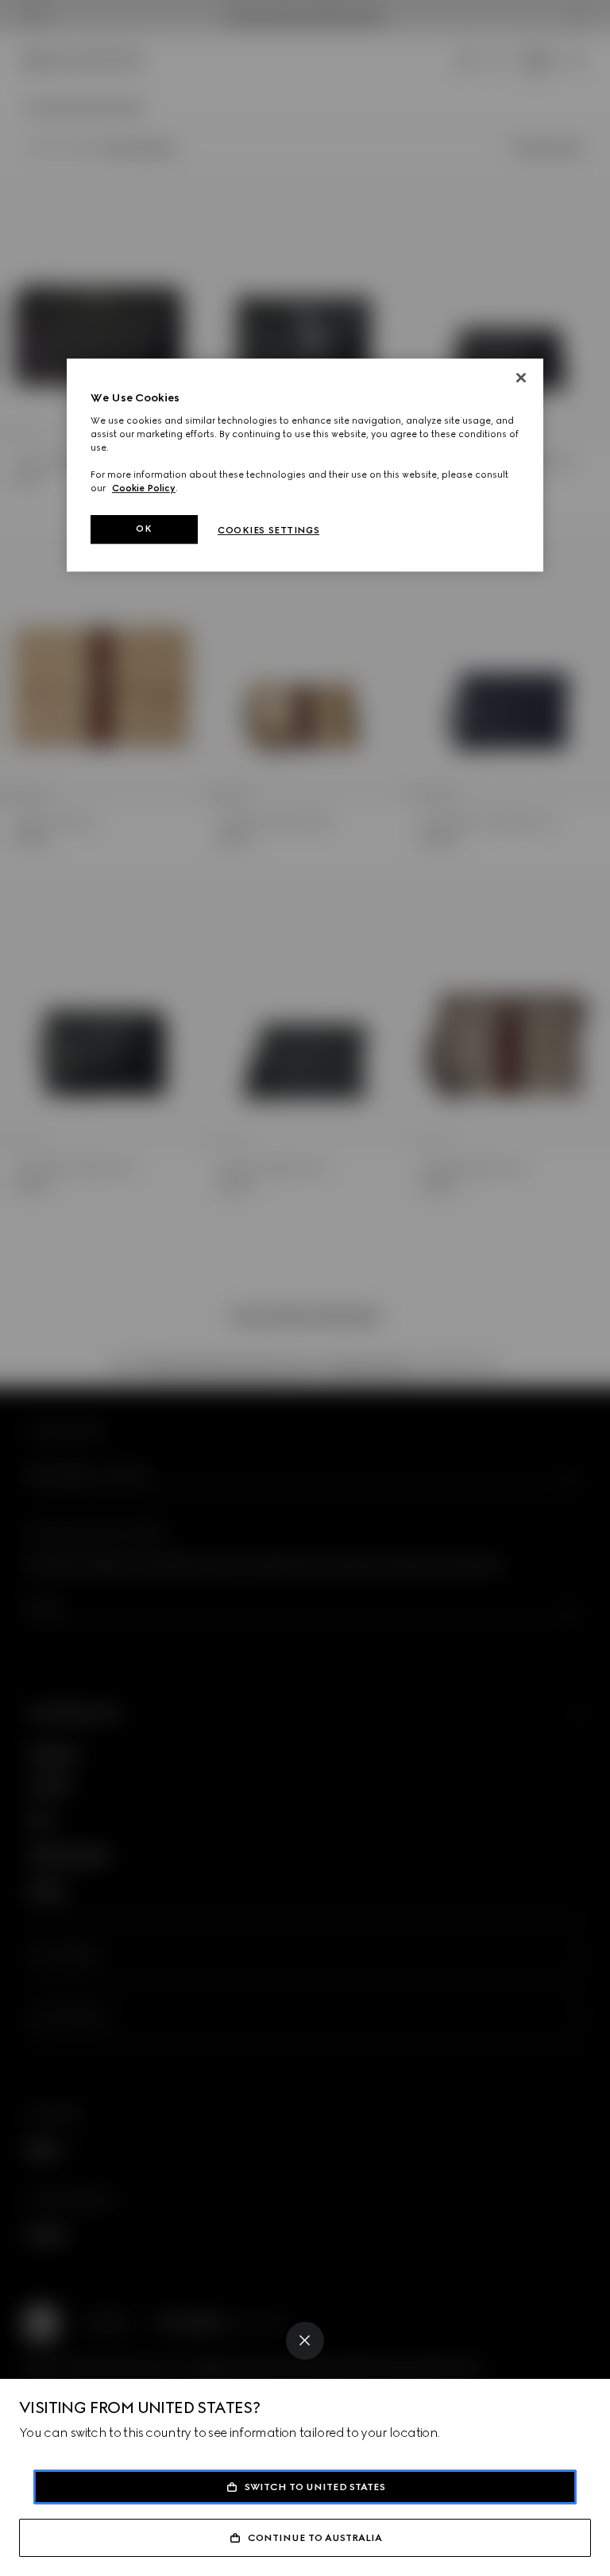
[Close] (305, 2341)
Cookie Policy (144, 488)
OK (144, 529)
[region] (305, 465)
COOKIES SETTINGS (268, 530)
